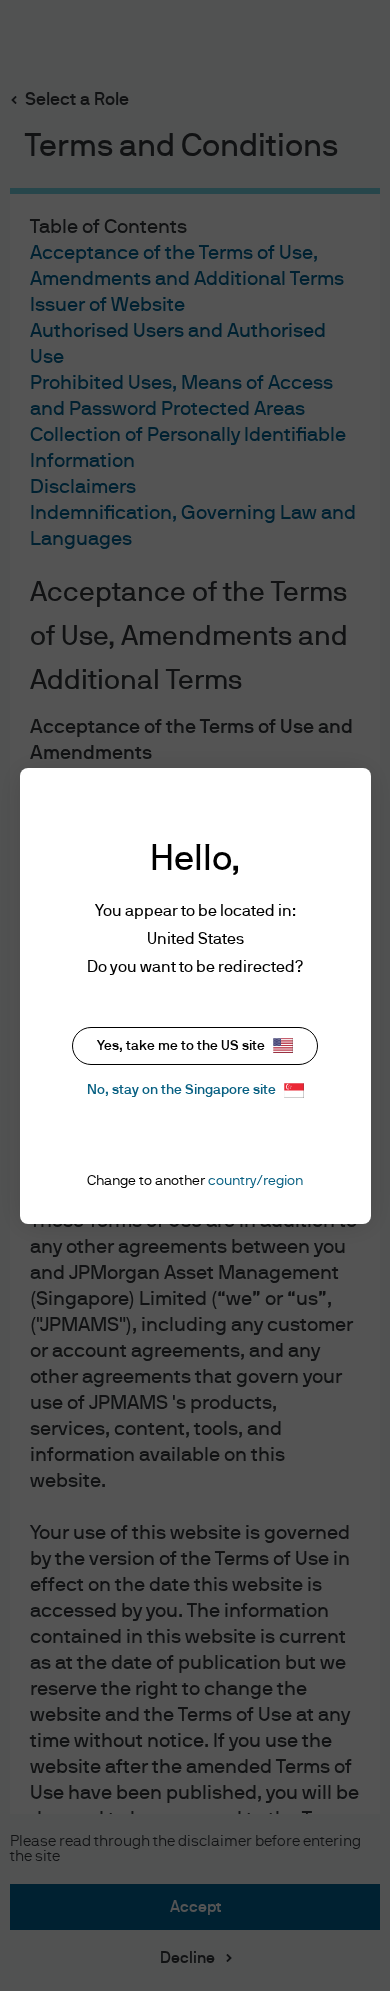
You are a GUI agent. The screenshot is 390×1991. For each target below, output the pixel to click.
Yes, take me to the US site (181, 1046)
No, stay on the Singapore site (181, 1090)
